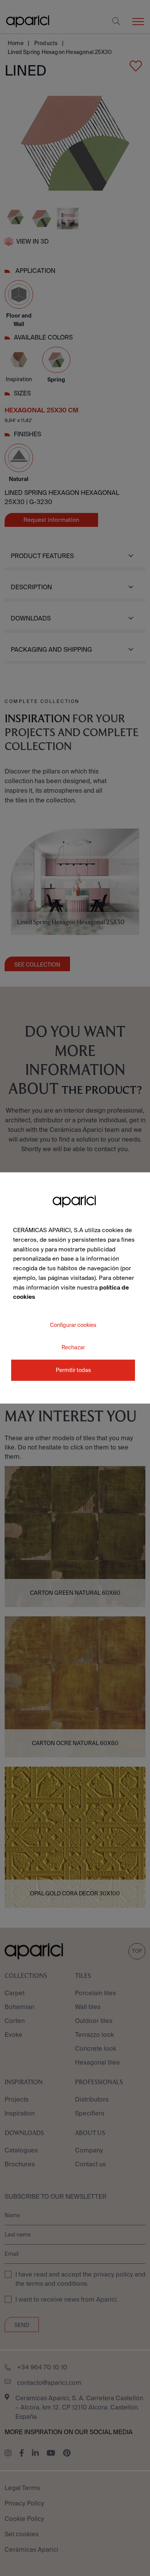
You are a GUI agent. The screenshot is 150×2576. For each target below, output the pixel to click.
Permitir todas (73, 1370)
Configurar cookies (73, 1325)
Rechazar (73, 1347)
